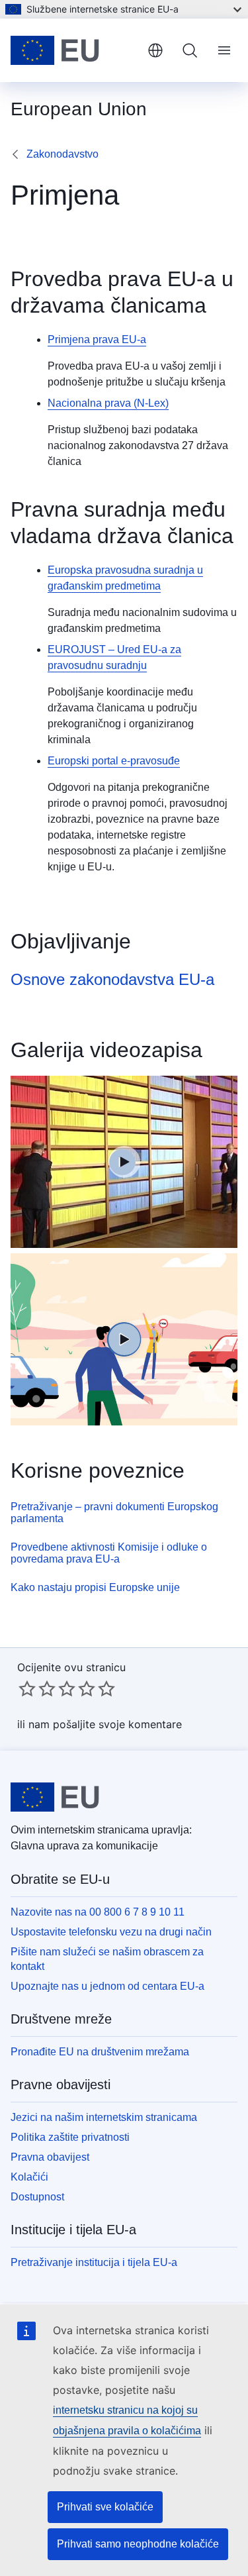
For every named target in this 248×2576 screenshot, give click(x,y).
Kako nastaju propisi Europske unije (95, 1587)
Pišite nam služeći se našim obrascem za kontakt (107, 1959)
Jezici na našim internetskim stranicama (104, 2117)
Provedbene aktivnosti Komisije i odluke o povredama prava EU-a (109, 1553)
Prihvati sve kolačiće (105, 2507)
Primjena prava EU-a (97, 339)
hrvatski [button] (155, 50)
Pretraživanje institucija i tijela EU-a (94, 2262)
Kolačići (29, 2177)
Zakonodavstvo (62, 154)
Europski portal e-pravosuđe (114, 761)
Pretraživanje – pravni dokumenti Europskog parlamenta (114, 1513)
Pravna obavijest (50, 2157)
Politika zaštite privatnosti (70, 2137)
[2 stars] (37, 1688)
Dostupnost (37, 2197)
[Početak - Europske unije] (74, 50)
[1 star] (27, 1688)
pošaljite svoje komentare (117, 1724)
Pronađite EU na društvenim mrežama (100, 2052)
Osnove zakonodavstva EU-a (112, 979)
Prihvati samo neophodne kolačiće (138, 2544)
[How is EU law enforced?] (124, 1339)
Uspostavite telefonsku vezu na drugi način (111, 1932)
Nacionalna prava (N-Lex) (108, 403)
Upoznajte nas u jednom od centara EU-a (107, 1986)
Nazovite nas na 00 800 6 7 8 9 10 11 (98, 1912)
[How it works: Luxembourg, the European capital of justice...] (124, 1162)
